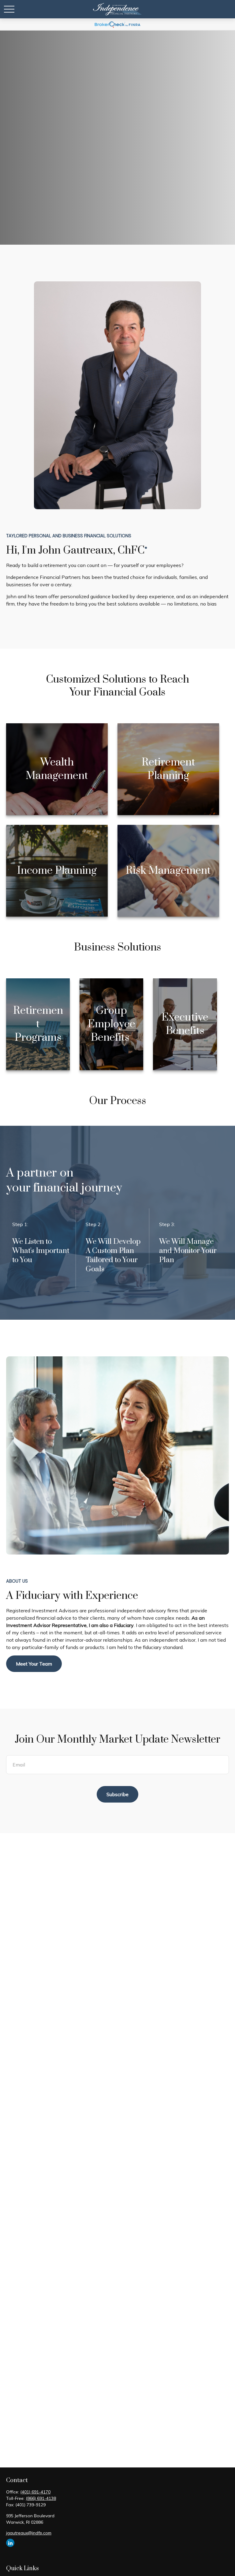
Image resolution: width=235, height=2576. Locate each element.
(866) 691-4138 (41, 2498)
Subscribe (117, 1794)
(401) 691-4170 (35, 2492)
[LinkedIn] (10, 2543)
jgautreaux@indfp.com (29, 2533)
